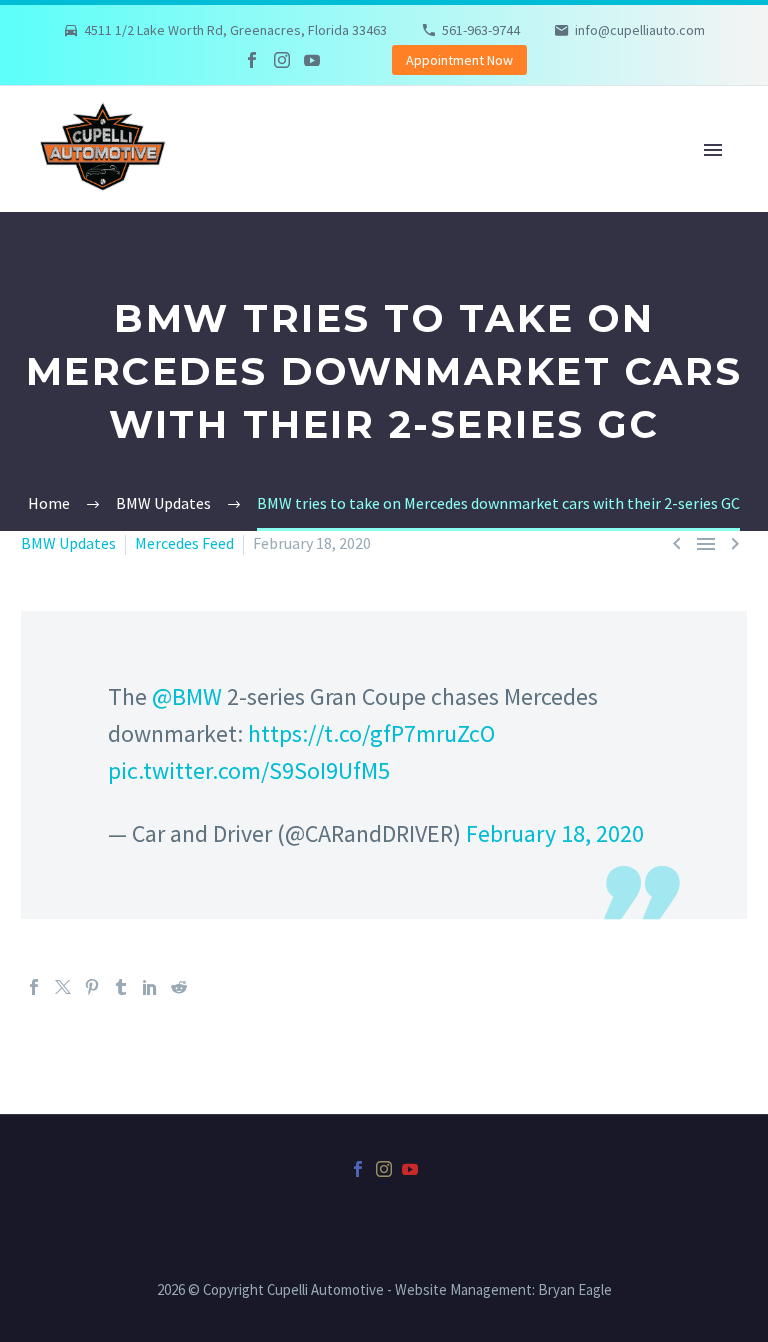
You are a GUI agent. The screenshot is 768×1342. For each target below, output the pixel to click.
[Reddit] (179, 987)
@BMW (187, 696)
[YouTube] (312, 60)
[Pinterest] (92, 987)
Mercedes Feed (184, 543)
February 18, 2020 (555, 833)
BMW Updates (68, 543)
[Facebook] (252, 60)
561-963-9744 (481, 30)
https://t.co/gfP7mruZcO (371, 733)
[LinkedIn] (150, 987)
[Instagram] (282, 60)
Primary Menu (713, 150)
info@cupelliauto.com (640, 30)
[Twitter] (63, 987)
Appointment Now (459, 60)
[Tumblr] (121, 987)
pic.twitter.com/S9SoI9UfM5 (249, 770)
